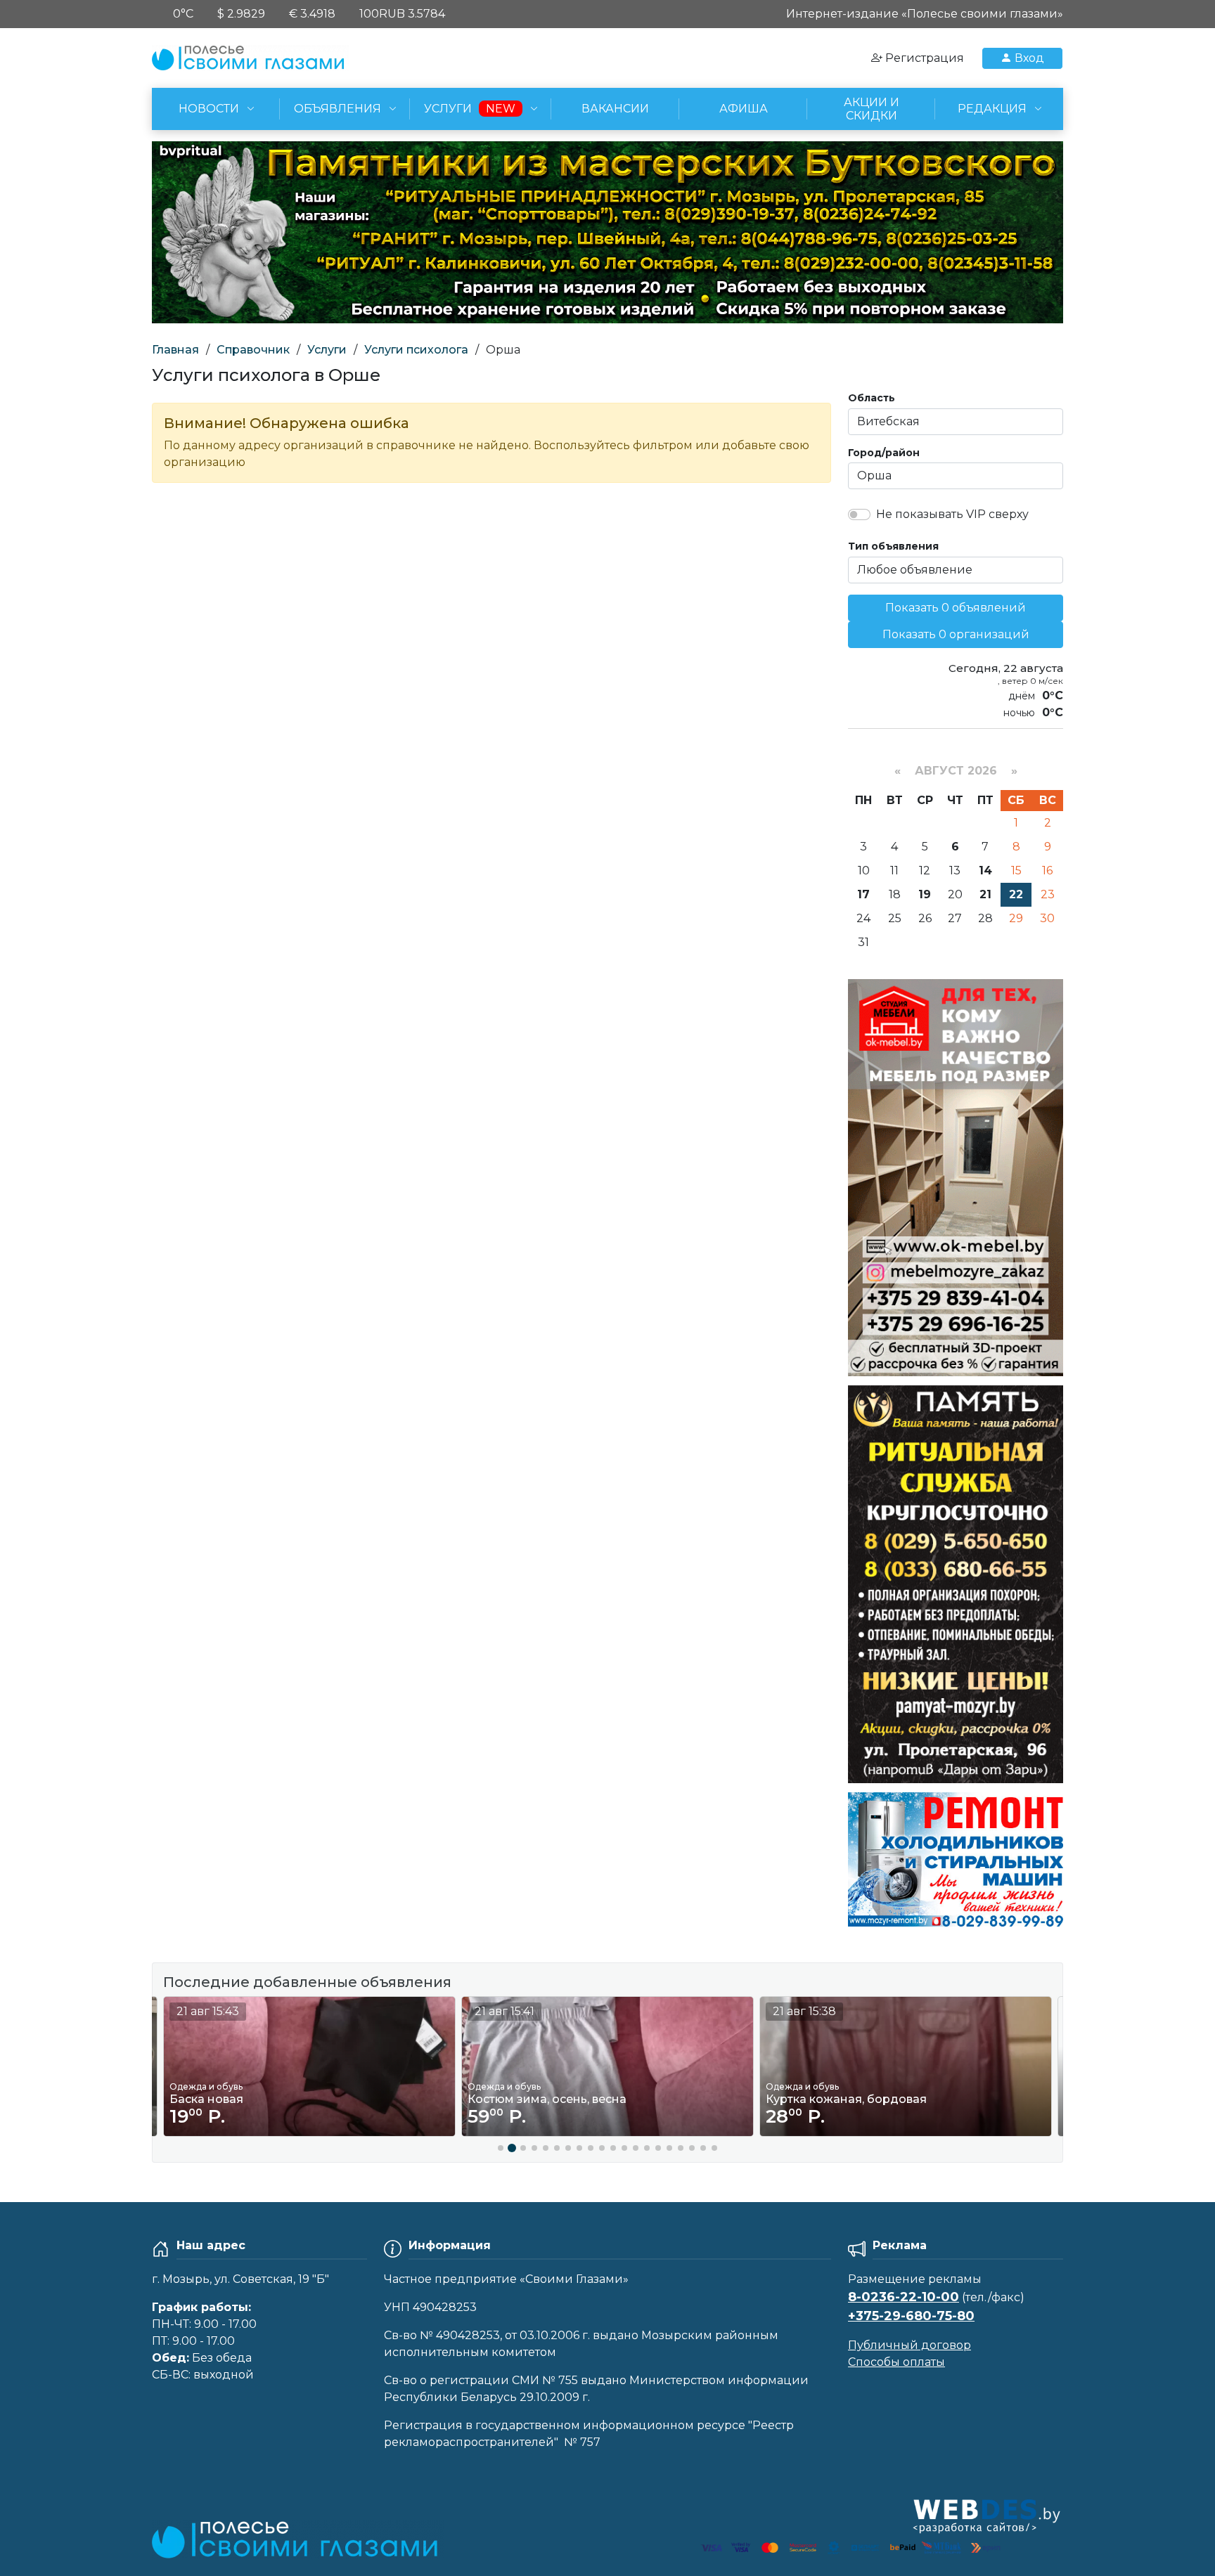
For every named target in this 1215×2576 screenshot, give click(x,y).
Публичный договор (909, 2345)
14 (985, 870)
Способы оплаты (896, 2362)
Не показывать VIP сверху (952, 514)
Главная (175, 350)
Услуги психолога (416, 350)
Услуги (327, 350)
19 (925, 894)
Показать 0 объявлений (956, 608)
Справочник (253, 350)
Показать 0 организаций (956, 634)
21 (985, 894)
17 (863, 894)
